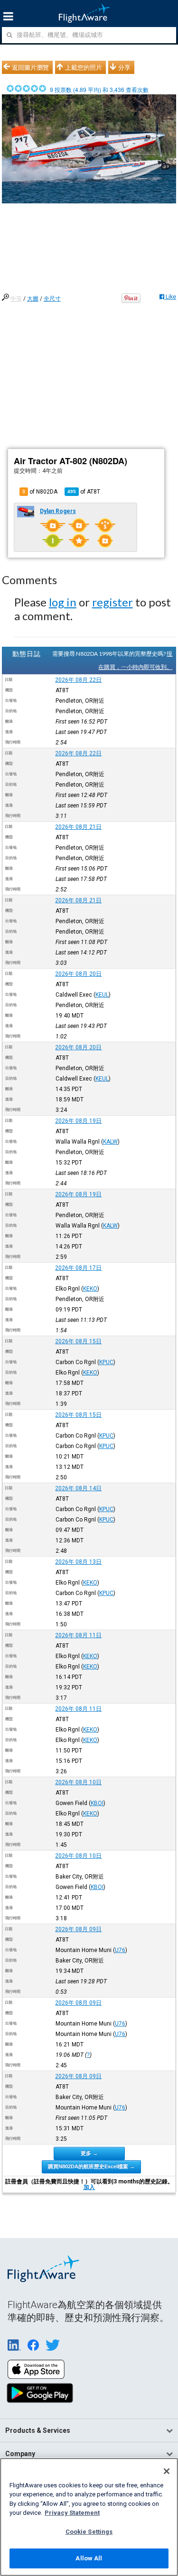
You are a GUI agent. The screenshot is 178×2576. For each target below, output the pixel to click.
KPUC (106, 1362)
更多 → (89, 2153)
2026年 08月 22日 (78, 680)
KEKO (90, 1289)
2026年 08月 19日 (78, 1121)
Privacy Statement (72, 2513)
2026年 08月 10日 (78, 1782)
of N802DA (40, 492)
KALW (110, 1142)
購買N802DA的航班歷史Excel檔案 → (91, 2166)
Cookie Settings (89, 2532)
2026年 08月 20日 (78, 974)
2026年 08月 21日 (78, 827)
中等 (16, 299)
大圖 (33, 299)
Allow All (89, 2558)
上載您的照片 (84, 67)
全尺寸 (52, 299)
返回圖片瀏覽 (30, 67)
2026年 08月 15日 (78, 1341)
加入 (89, 2187)
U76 (120, 1950)
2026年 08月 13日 (78, 1562)
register (112, 602)
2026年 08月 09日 (78, 1929)
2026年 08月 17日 (78, 1268)
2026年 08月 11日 (78, 1635)
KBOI (97, 1803)
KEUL (102, 995)
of (84, 492)
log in (63, 602)
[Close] (167, 2471)
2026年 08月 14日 (78, 1488)
